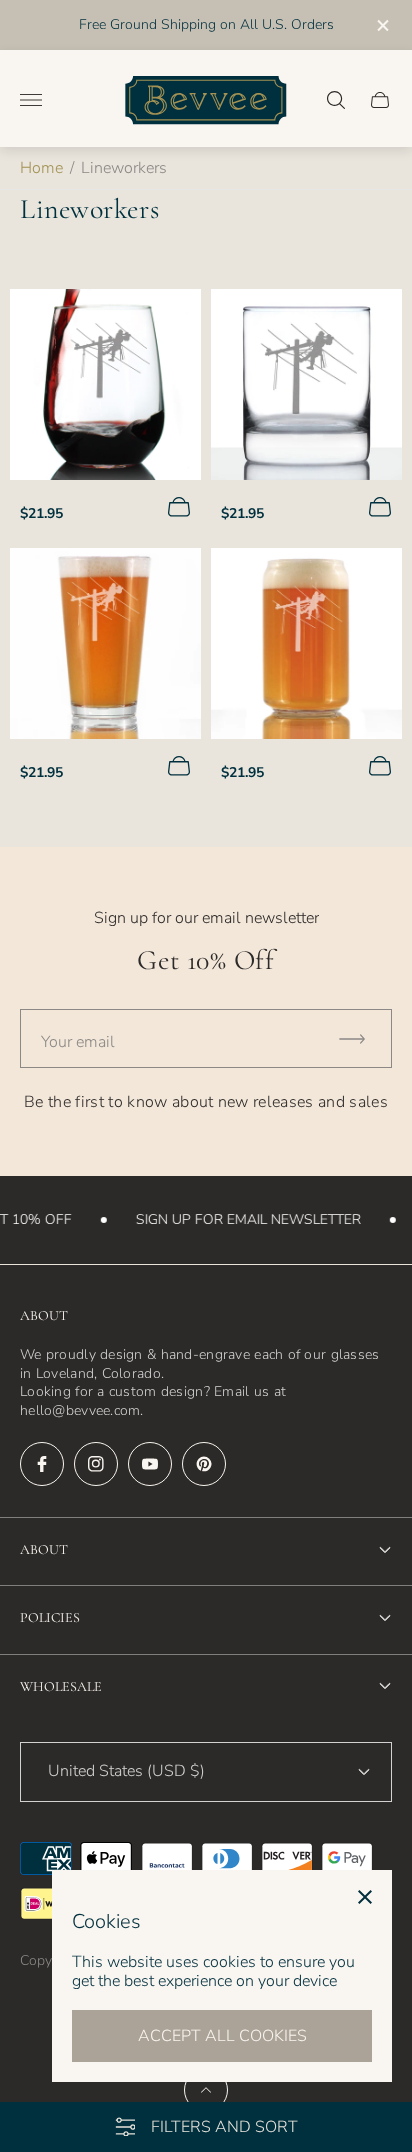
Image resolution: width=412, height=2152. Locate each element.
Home (41, 168)
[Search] (336, 100)
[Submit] (361, 1038)
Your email (78, 1042)
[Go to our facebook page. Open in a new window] (42, 1464)
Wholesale (61, 1686)
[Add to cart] (179, 507)
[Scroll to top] (206, 2090)
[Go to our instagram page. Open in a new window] (96, 1464)
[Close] (365, 1897)
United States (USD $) (126, 1771)
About (44, 1549)
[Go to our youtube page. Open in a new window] (150, 1464)
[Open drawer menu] (31, 100)
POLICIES (50, 1617)
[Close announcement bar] (381, 25)
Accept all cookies (222, 2036)
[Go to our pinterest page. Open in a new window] (204, 1464)
